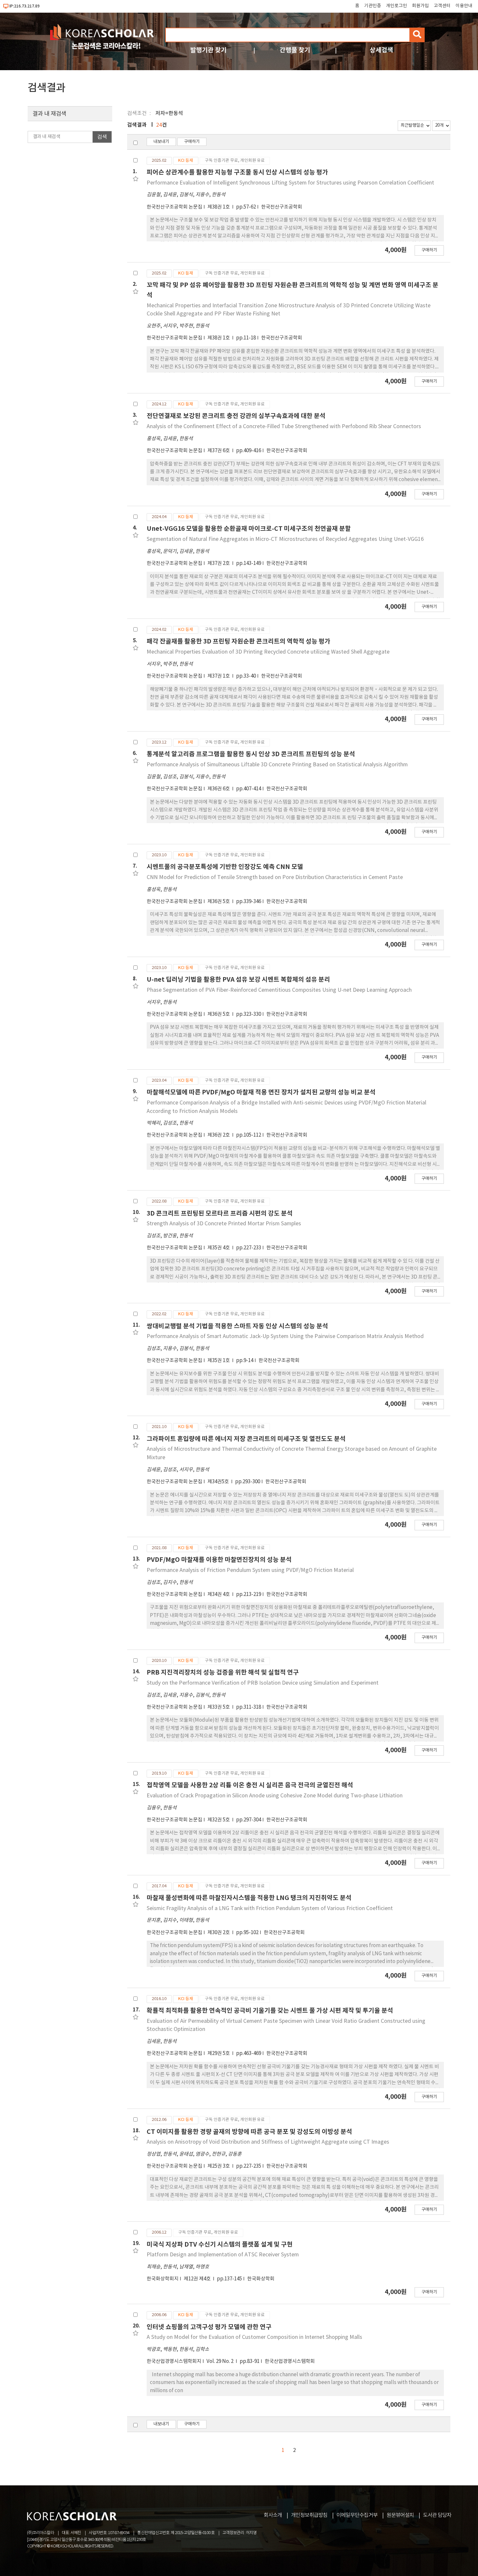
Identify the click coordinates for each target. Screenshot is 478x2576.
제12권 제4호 (198, 2279)
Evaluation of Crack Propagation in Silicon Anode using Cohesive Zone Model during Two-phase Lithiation (275, 1796)
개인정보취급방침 (309, 2515)
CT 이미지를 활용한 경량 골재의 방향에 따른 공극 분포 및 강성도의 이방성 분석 (249, 2132)
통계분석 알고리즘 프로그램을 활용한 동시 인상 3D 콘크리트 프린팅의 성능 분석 (251, 754)
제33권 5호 (219, 1707)
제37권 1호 (219, 676)
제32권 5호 (219, 1820)
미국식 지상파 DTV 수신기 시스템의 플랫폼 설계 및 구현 (220, 2244)
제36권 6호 (219, 789)
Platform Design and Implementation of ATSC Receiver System (223, 2255)
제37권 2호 (219, 563)
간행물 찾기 (295, 50)
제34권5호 (219, 1482)
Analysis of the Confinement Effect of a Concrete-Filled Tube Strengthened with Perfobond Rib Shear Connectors (284, 427)
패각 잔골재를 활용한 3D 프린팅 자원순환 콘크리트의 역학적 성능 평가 (239, 641)
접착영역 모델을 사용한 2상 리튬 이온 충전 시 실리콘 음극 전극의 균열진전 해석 (250, 1785)
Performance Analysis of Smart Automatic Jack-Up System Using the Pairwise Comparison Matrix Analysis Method (285, 1336)
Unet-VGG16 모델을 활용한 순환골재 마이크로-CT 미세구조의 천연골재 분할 (249, 529)
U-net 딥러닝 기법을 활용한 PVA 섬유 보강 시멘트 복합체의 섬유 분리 (238, 980)
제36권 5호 (219, 902)
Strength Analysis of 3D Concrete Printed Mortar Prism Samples (224, 1224)
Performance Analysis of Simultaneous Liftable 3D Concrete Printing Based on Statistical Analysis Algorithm (277, 765)
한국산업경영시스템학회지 (174, 2361)
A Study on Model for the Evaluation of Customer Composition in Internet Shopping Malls (254, 2337)
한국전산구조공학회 (282, 207)
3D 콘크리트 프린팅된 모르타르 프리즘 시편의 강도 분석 (220, 1213)
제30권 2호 (219, 1933)
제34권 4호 (219, 1594)
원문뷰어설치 (400, 2515)
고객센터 (442, 6)
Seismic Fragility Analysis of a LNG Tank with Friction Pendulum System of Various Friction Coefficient (270, 1908)
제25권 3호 (219, 2166)
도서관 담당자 (437, 2515)
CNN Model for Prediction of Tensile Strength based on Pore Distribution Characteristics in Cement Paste (275, 877)
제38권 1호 (219, 207)
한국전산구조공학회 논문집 (174, 207)
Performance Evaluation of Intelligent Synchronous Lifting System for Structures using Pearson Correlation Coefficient (290, 183)
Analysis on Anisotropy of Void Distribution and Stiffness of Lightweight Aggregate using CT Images (268, 2142)
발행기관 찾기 (208, 50)
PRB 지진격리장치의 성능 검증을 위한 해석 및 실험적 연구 (223, 1672)
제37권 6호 (219, 451)
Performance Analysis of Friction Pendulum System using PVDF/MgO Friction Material (250, 1570)
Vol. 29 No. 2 (220, 2361)
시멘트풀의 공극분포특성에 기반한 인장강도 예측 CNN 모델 (225, 867)
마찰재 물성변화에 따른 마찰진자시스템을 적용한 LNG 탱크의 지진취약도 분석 (249, 1898)
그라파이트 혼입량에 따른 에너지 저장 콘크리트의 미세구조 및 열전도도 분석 (246, 1439)
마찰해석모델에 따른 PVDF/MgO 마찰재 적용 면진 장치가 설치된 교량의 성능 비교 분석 (261, 1092)
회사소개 (273, 2515)
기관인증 (373, 6)
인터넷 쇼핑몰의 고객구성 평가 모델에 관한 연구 (209, 2327)
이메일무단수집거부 (357, 2515)
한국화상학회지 (163, 2279)
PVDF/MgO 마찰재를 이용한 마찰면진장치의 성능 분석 (219, 1560)
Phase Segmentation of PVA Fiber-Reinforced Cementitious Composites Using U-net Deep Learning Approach (279, 990)
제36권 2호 (219, 1135)
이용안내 (464, 6)
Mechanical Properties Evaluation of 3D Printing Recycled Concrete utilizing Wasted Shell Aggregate (268, 652)
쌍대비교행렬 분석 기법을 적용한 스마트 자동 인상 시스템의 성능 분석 (237, 1326)
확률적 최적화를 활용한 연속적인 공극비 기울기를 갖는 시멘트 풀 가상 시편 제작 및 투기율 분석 (270, 2011)
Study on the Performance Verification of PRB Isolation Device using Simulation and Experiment (263, 1683)
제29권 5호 (219, 2053)
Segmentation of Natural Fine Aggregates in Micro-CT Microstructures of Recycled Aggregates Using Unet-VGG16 (285, 539)
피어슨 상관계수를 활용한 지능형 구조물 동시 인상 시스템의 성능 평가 (237, 172)
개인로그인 (397, 6)
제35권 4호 (219, 1248)
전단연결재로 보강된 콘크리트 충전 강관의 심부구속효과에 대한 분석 (236, 416)
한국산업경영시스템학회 (290, 2361)
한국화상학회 (261, 2279)
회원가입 (420, 6)
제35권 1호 (219, 1361)
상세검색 (381, 50)
